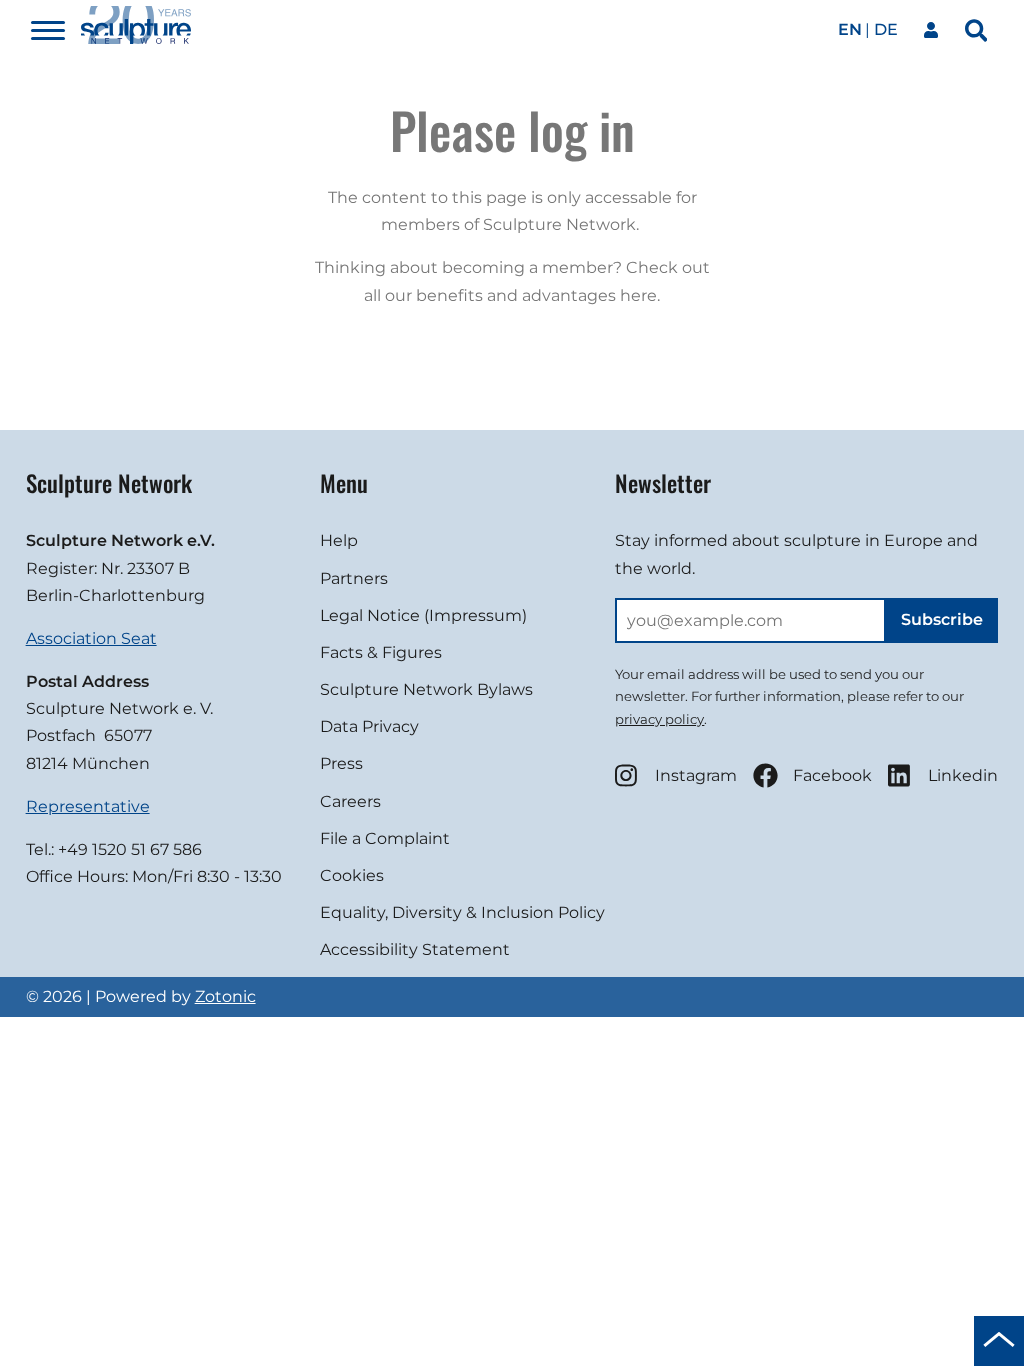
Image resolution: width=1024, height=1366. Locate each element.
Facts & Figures (381, 652)
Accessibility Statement (415, 949)
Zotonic (225, 996)
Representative (88, 806)
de (886, 29)
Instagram (696, 775)
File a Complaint (385, 838)
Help (339, 540)
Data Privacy (369, 726)
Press (341, 763)
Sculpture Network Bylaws (426, 689)
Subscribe (942, 619)
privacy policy (659, 719)
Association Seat (91, 638)
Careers (350, 801)
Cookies (352, 875)
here (638, 295)
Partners (354, 578)
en (850, 29)
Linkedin (963, 775)
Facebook (832, 775)
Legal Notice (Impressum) (423, 615)
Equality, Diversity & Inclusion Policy (462, 912)
